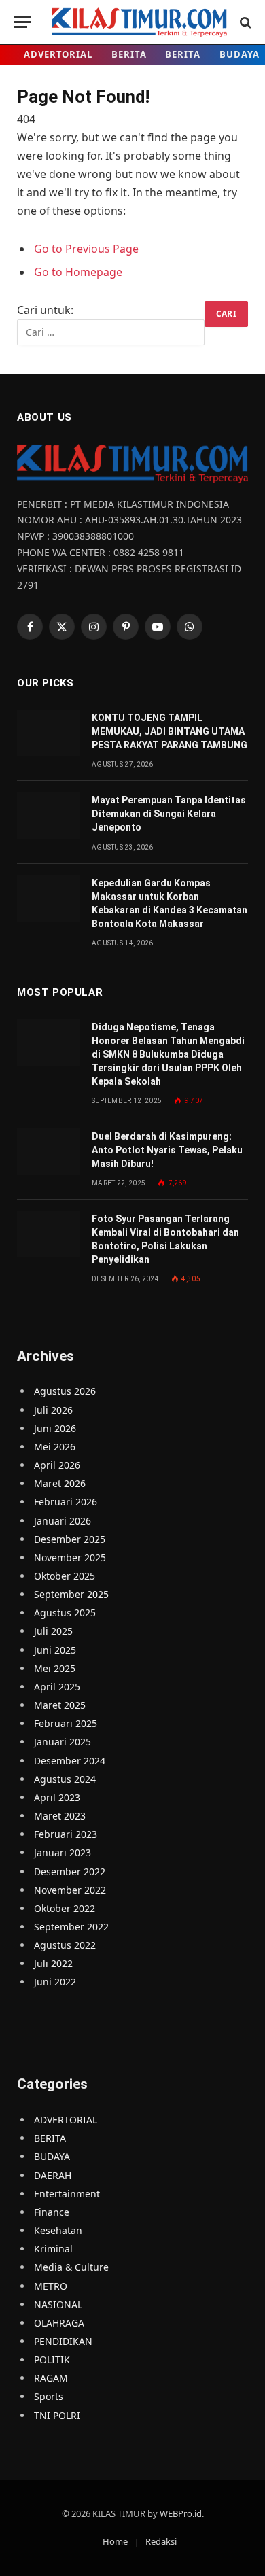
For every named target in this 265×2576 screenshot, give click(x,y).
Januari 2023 (63, 1852)
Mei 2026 (55, 1447)
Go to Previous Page (86, 249)
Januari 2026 (63, 1521)
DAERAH (53, 2175)
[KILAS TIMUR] (139, 22)
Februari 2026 (66, 1502)
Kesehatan (58, 2230)
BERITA (129, 54)
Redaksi (161, 2541)
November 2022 (70, 1890)
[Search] (244, 22)
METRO (51, 2286)
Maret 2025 (60, 1705)
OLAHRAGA (59, 2323)
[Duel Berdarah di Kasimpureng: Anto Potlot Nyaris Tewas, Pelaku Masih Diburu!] (48, 1152)
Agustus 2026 (65, 1391)
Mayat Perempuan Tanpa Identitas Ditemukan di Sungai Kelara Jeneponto (169, 814)
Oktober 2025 (65, 1576)
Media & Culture (71, 2267)
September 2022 (71, 1927)
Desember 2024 (70, 1761)
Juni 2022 (55, 1982)
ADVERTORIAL (58, 54)
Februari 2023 (66, 1834)
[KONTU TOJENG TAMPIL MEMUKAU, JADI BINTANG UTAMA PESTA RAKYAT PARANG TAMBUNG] (48, 733)
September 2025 (71, 1594)
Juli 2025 (53, 1631)
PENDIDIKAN (63, 2341)
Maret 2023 (60, 1816)
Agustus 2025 (65, 1613)
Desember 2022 (70, 1872)
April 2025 (57, 1687)
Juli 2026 (53, 1410)
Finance (52, 2212)
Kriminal (53, 2249)
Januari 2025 (63, 1742)
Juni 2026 (55, 1428)
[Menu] (22, 22)
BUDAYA (52, 2156)
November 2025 (70, 1557)
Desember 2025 (70, 1539)
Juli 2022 (53, 1963)
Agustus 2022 (65, 1945)
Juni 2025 (55, 1650)
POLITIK (52, 2360)
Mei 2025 (55, 1668)
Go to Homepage (78, 272)
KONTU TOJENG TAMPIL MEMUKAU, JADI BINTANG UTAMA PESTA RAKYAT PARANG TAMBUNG (170, 731)
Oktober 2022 (65, 1908)
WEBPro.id (181, 2513)
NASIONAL (58, 2304)
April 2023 (57, 1797)
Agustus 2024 (65, 1779)
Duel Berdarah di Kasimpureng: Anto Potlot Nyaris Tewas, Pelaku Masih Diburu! (167, 1150)
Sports (49, 2396)
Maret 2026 (60, 1483)
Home (115, 2541)
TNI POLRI (57, 2415)
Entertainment (67, 2194)
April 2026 (57, 1465)
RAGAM (51, 2378)
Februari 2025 (66, 1723)
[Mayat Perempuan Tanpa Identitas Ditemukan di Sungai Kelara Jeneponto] (48, 815)
